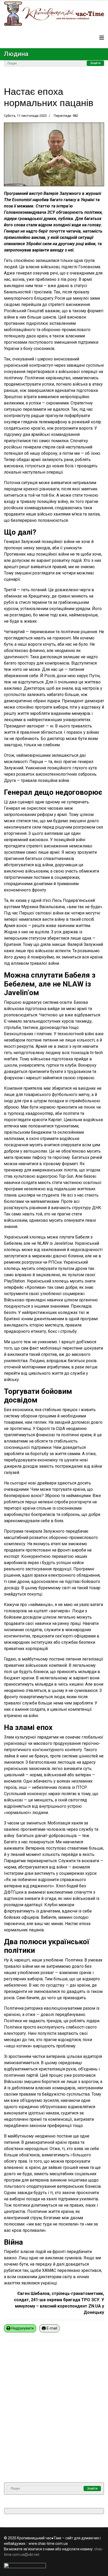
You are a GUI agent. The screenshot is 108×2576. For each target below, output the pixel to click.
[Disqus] (54, 2415)
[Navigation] (102, 38)
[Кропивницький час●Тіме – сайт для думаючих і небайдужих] (54, 14)
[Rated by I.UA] (54, 2566)
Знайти (95, 63)
